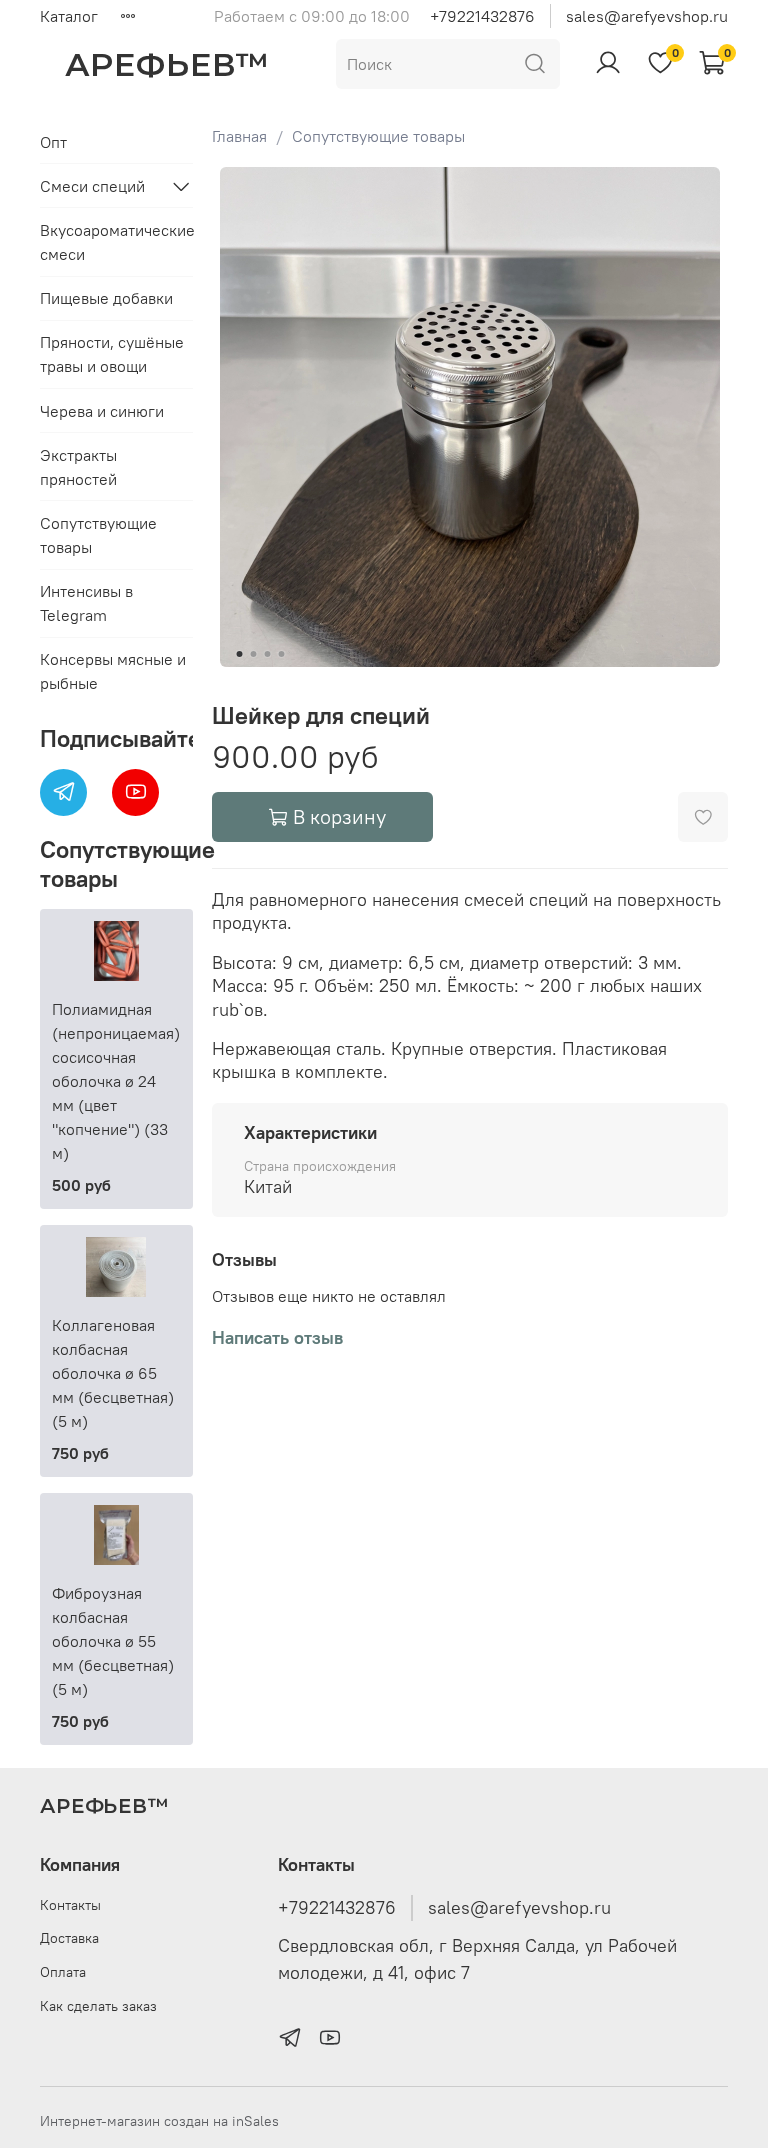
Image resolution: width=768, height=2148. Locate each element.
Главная (239, 136)
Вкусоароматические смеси (116, 242)
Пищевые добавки (106, 298)
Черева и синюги (102, 411)
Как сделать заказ (98, 2006)
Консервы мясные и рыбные (113, 671)
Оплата (63, 1972)
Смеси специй (92, 186)
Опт (53, 142)
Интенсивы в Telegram (86, 603)
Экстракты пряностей (78, 467)
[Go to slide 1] (239, 654)
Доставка (69, 1938)
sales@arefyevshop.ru (647, 16)
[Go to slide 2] (253, 654)
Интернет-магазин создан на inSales (159, 2121)
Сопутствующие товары (378, 136)
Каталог (69, 16)
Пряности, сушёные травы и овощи (112, 354)
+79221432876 (482, 16)
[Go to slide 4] (281, 654)
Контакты (70, 1905)
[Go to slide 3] (267, 654)
